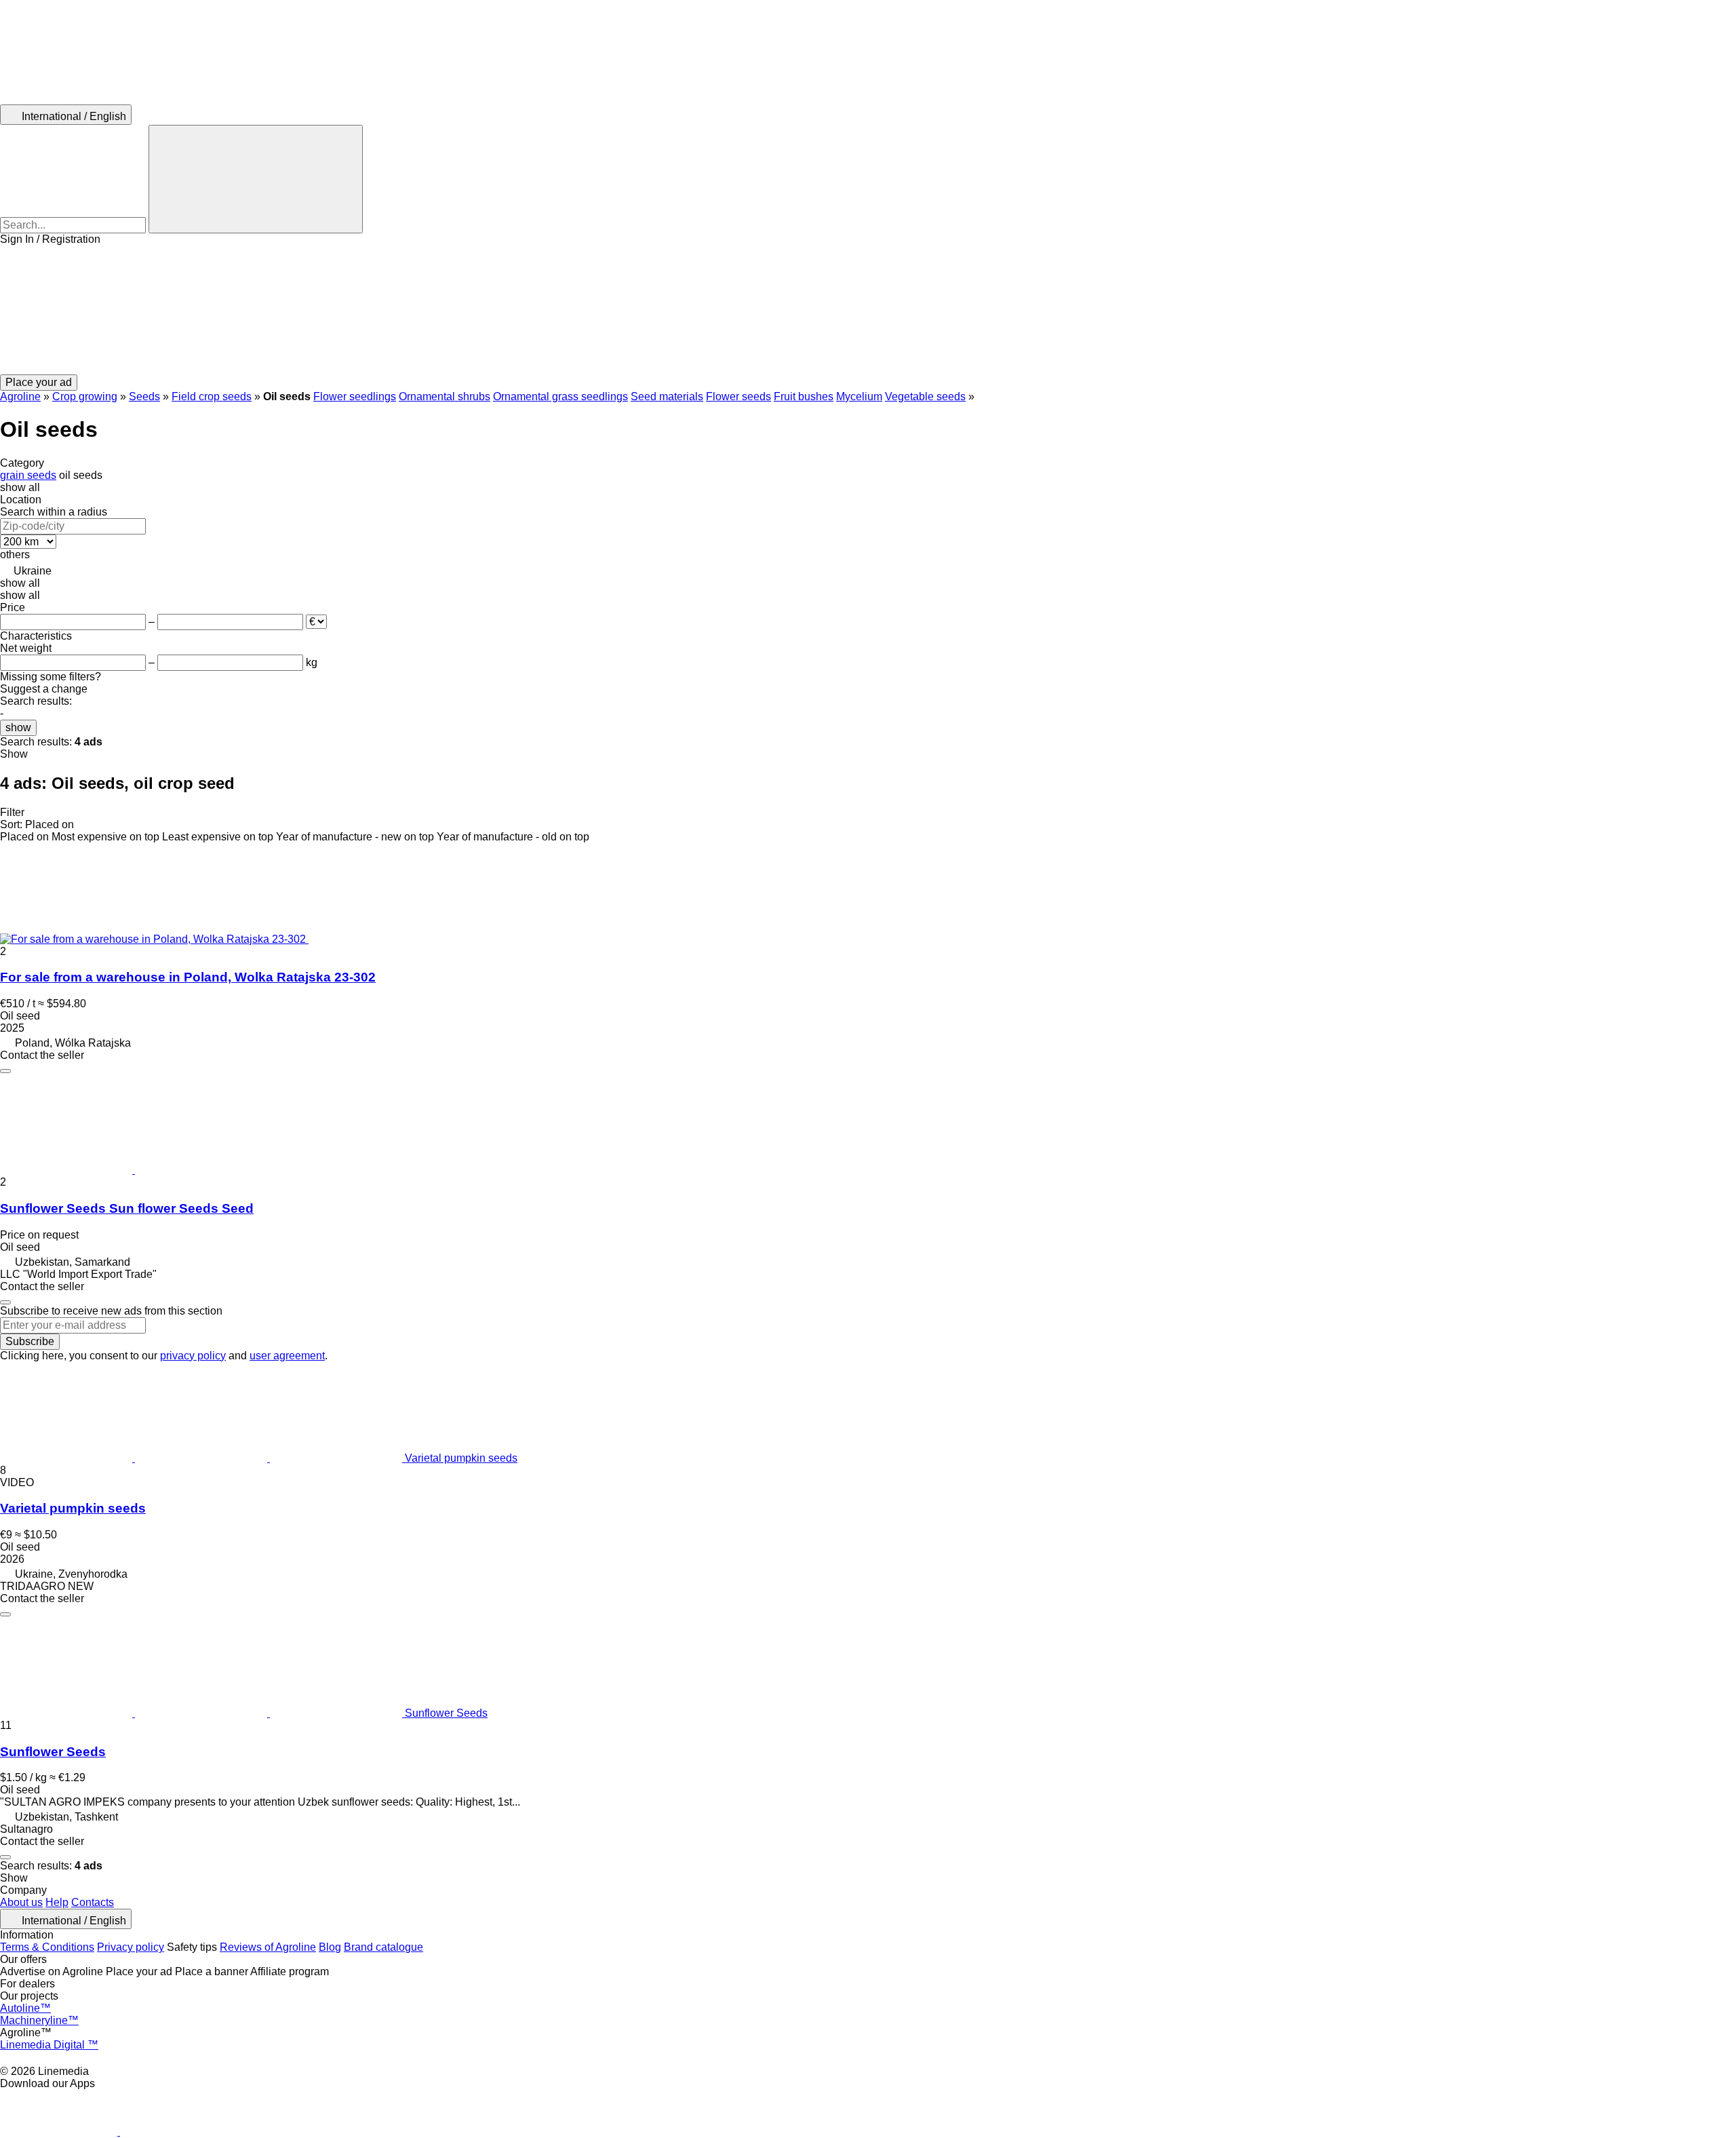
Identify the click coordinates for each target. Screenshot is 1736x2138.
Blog (330, 1947)
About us (21, 1902)
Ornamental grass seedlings (560, 396)
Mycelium (859, 396)
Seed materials (667, 396)
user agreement (287, 1356)
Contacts (93, 1902)
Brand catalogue (383, 1947)
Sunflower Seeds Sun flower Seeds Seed (127, 1208)
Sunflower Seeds (53, 1752)
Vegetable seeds (925, 396)
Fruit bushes (804, 396)
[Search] (256, 179)
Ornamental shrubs (445, 396)
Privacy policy (131, 1947)
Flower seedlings (355, 396)
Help (57, 1902)
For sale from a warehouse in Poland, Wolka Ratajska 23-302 (188, 977)
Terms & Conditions (47, 1947)
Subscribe (30, 1341)
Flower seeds (738, 396)
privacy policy (193, 1356)
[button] (868, 310)
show (18, 727)
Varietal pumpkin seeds (73, 1508)
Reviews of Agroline (268, 1947)
